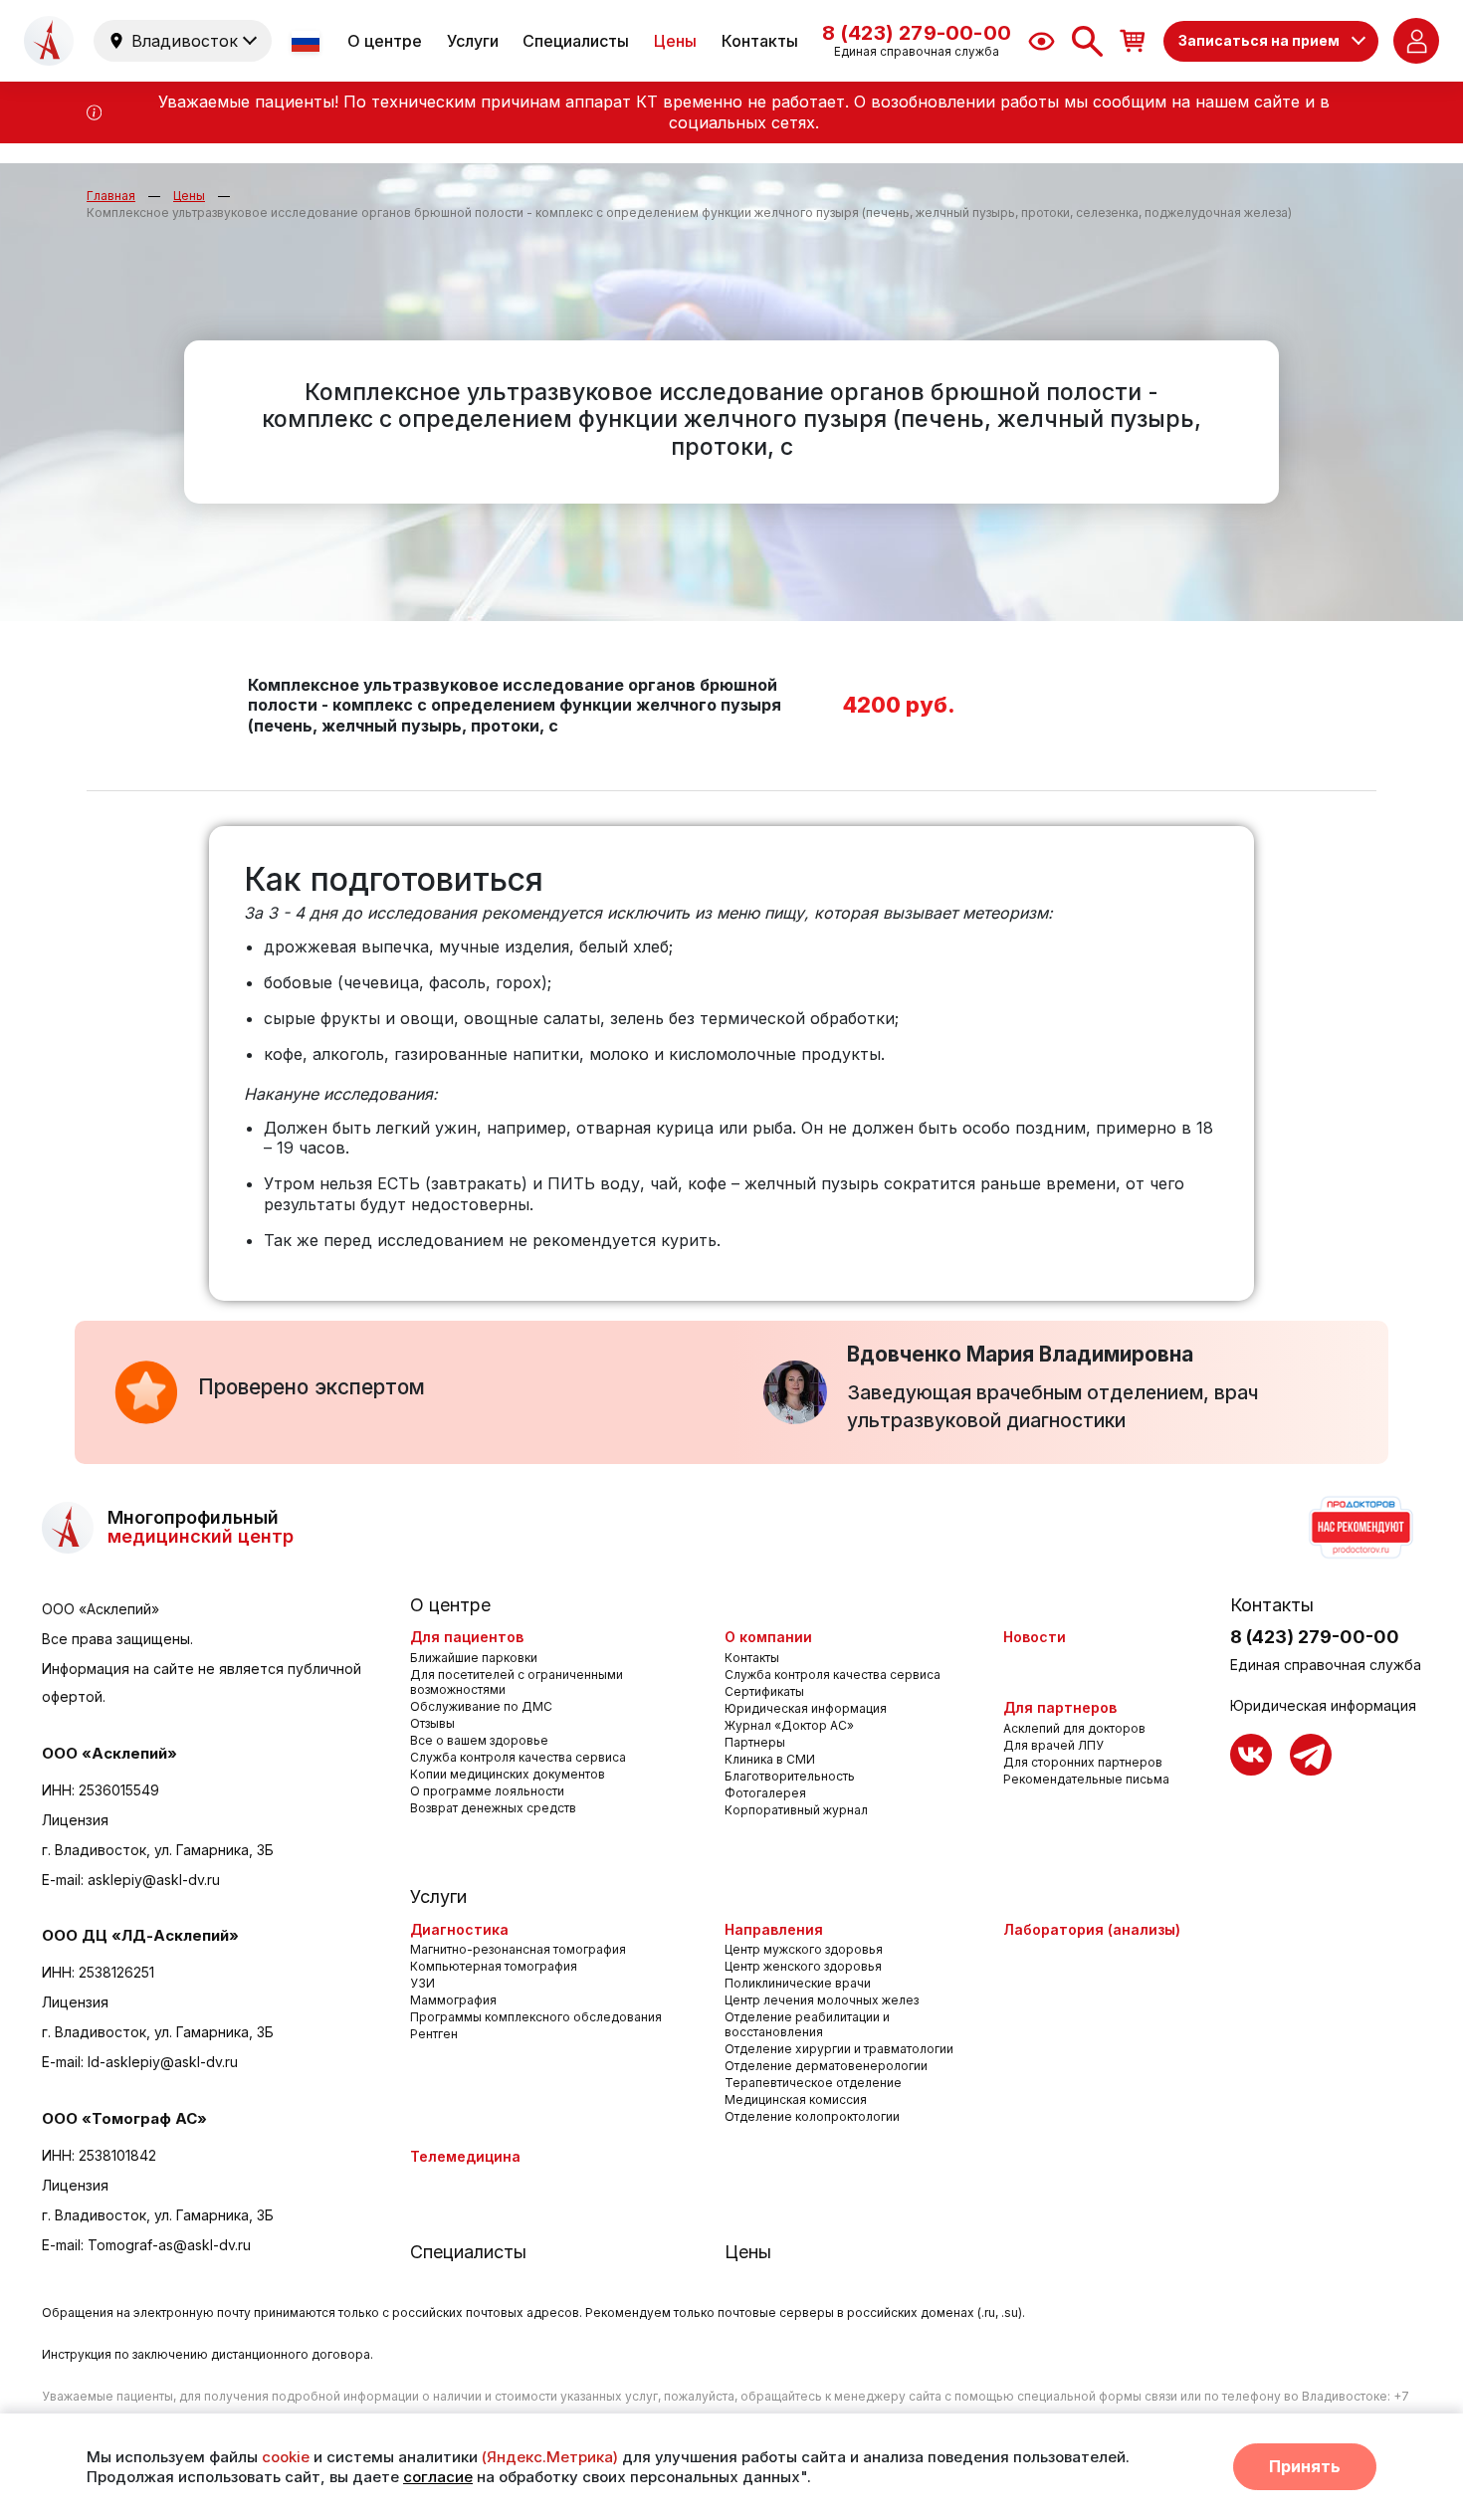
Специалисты (576, 41)
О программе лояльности (487, 1791)
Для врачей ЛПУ (1053, 1745)
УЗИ (422, 1983)
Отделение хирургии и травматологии (839, 2049)
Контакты (760, 41)
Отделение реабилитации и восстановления (807, 2024)
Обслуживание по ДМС (481, 1706)
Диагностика (459, 1929)
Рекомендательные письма (1086, 1779)
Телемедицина (465, 2156)
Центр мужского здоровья (804, 1949)
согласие (438, 2477)
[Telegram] (1311, 1755)
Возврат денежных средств (493, 1808)
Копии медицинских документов (508, 1774)
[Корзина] (1133, 40)
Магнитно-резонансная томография (518, 1949)
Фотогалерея (765, 1793)
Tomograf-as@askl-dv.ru (169, 2245)
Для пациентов (467, 1637)
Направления (774, 1929)
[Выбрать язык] (308, 41)
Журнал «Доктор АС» (789, 1725)
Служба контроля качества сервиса (518, 1757)
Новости (1035, 1637)
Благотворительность (790, 1776)
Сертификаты (764, 1691)
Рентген (434, 2034)
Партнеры (755, 1742)
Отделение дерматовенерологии (826, 2066)
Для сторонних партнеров (1083, 1762)
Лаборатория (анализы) (1092, 1929)
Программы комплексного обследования (536, 2017)
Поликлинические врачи (798, 1983)
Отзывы (432, 1723)
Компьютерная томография (494, 1966)
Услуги (473, 41)
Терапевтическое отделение (813, 2083)
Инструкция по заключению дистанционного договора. (208, 2354)
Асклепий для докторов (1074, 1728)
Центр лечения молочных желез (822, 2000)
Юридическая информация (806, 1708)
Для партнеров (1060, 1707)
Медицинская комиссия (796, 2100)
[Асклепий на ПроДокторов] (1359, 1528)
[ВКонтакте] (1251, 1755)
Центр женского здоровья (803, 1966)
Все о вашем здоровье (479, 1740)
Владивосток (185, 41)
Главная (111, 196)
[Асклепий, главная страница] (49, 41)
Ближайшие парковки (474, 1658)
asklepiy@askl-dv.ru (154, 1880)
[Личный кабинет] (1416, 41)
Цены (675, 41)
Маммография (453, 2000)
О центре (385, 41)
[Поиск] (1087, 41)
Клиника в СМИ (770, 1759)
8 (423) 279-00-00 (1315, 1637)
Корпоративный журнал (796, 1810)
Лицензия (75, 1820)
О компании (768, 1637)
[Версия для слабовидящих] (1042, 41)
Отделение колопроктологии (812, 2116)
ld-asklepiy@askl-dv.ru (163, 2062)
